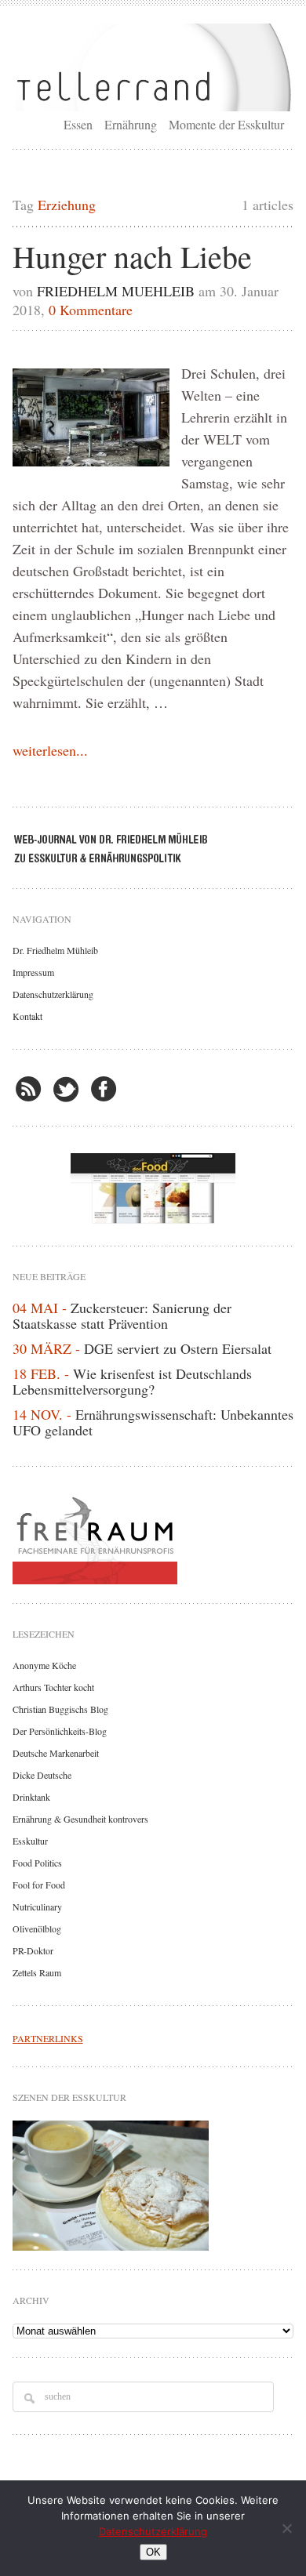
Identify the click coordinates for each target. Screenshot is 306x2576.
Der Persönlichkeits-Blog (60, 1731)
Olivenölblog (37, 1928)
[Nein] (286, 2528)
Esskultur (30, 1841)
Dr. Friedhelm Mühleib (55, 950)
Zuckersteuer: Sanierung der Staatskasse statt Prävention (122, 1315)
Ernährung (131, 124)
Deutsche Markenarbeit (56, 1753)
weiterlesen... (50, 750)
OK (153, 2552)
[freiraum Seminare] (153, 1537)
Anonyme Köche (44, 1665)
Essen (78, 124)
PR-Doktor (33, 1950)
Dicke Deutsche (42, 1775)
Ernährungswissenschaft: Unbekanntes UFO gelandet (153, 1422)
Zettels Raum (37, 1972)
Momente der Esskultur (226, 124)
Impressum (33, 972)
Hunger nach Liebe (132, 256)
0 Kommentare (91, 310)
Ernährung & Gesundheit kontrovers (80, 1819)
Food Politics (37, 1863)
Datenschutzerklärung (53, 994)
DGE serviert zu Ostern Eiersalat (178, 1348)
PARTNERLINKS (48, 2038)
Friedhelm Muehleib (116, 291)
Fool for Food (39, 1885)
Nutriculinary (37, 1907)
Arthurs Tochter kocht (53, 1687)
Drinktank (31, 1797)
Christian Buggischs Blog (60, 1709)
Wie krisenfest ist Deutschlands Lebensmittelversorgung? (132, 1381)
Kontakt (27, 1016)
